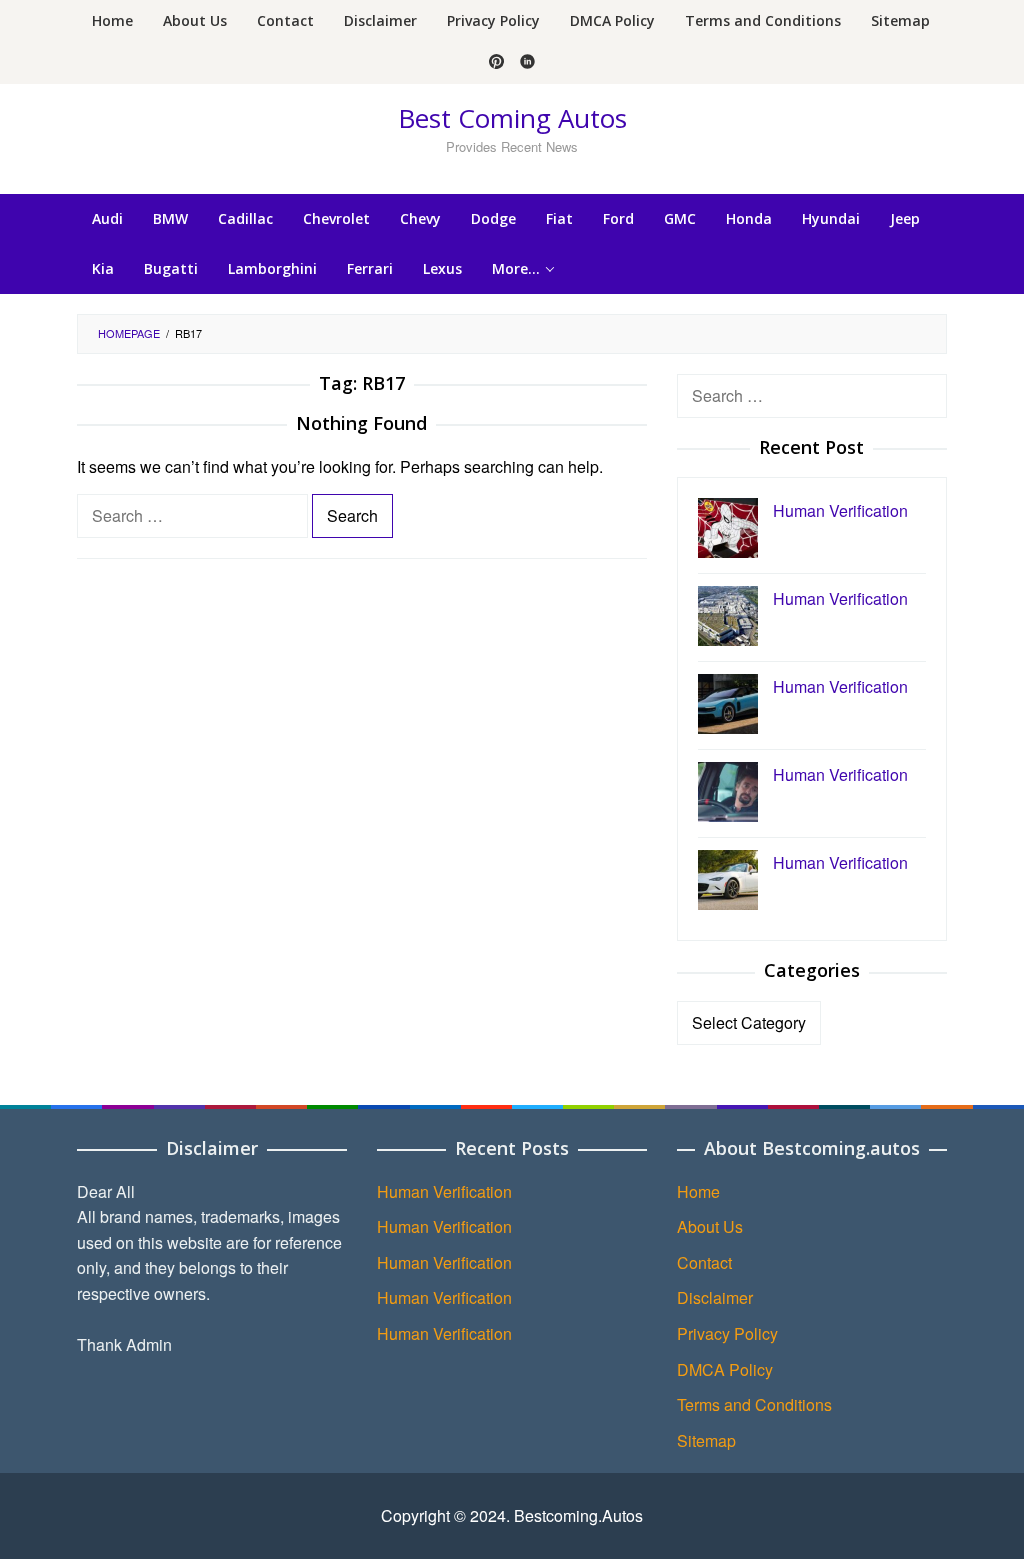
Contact (704, 1262)
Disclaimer (715, 1297)
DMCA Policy (725, 1369)
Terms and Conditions (754, 1404)
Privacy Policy (727, 1333)
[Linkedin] (527, 63)
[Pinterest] (496, 63)
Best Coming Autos (512, 118)
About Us (710, 1226)
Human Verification (444, 1191)
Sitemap (706, 1440)
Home (698, 1191)
